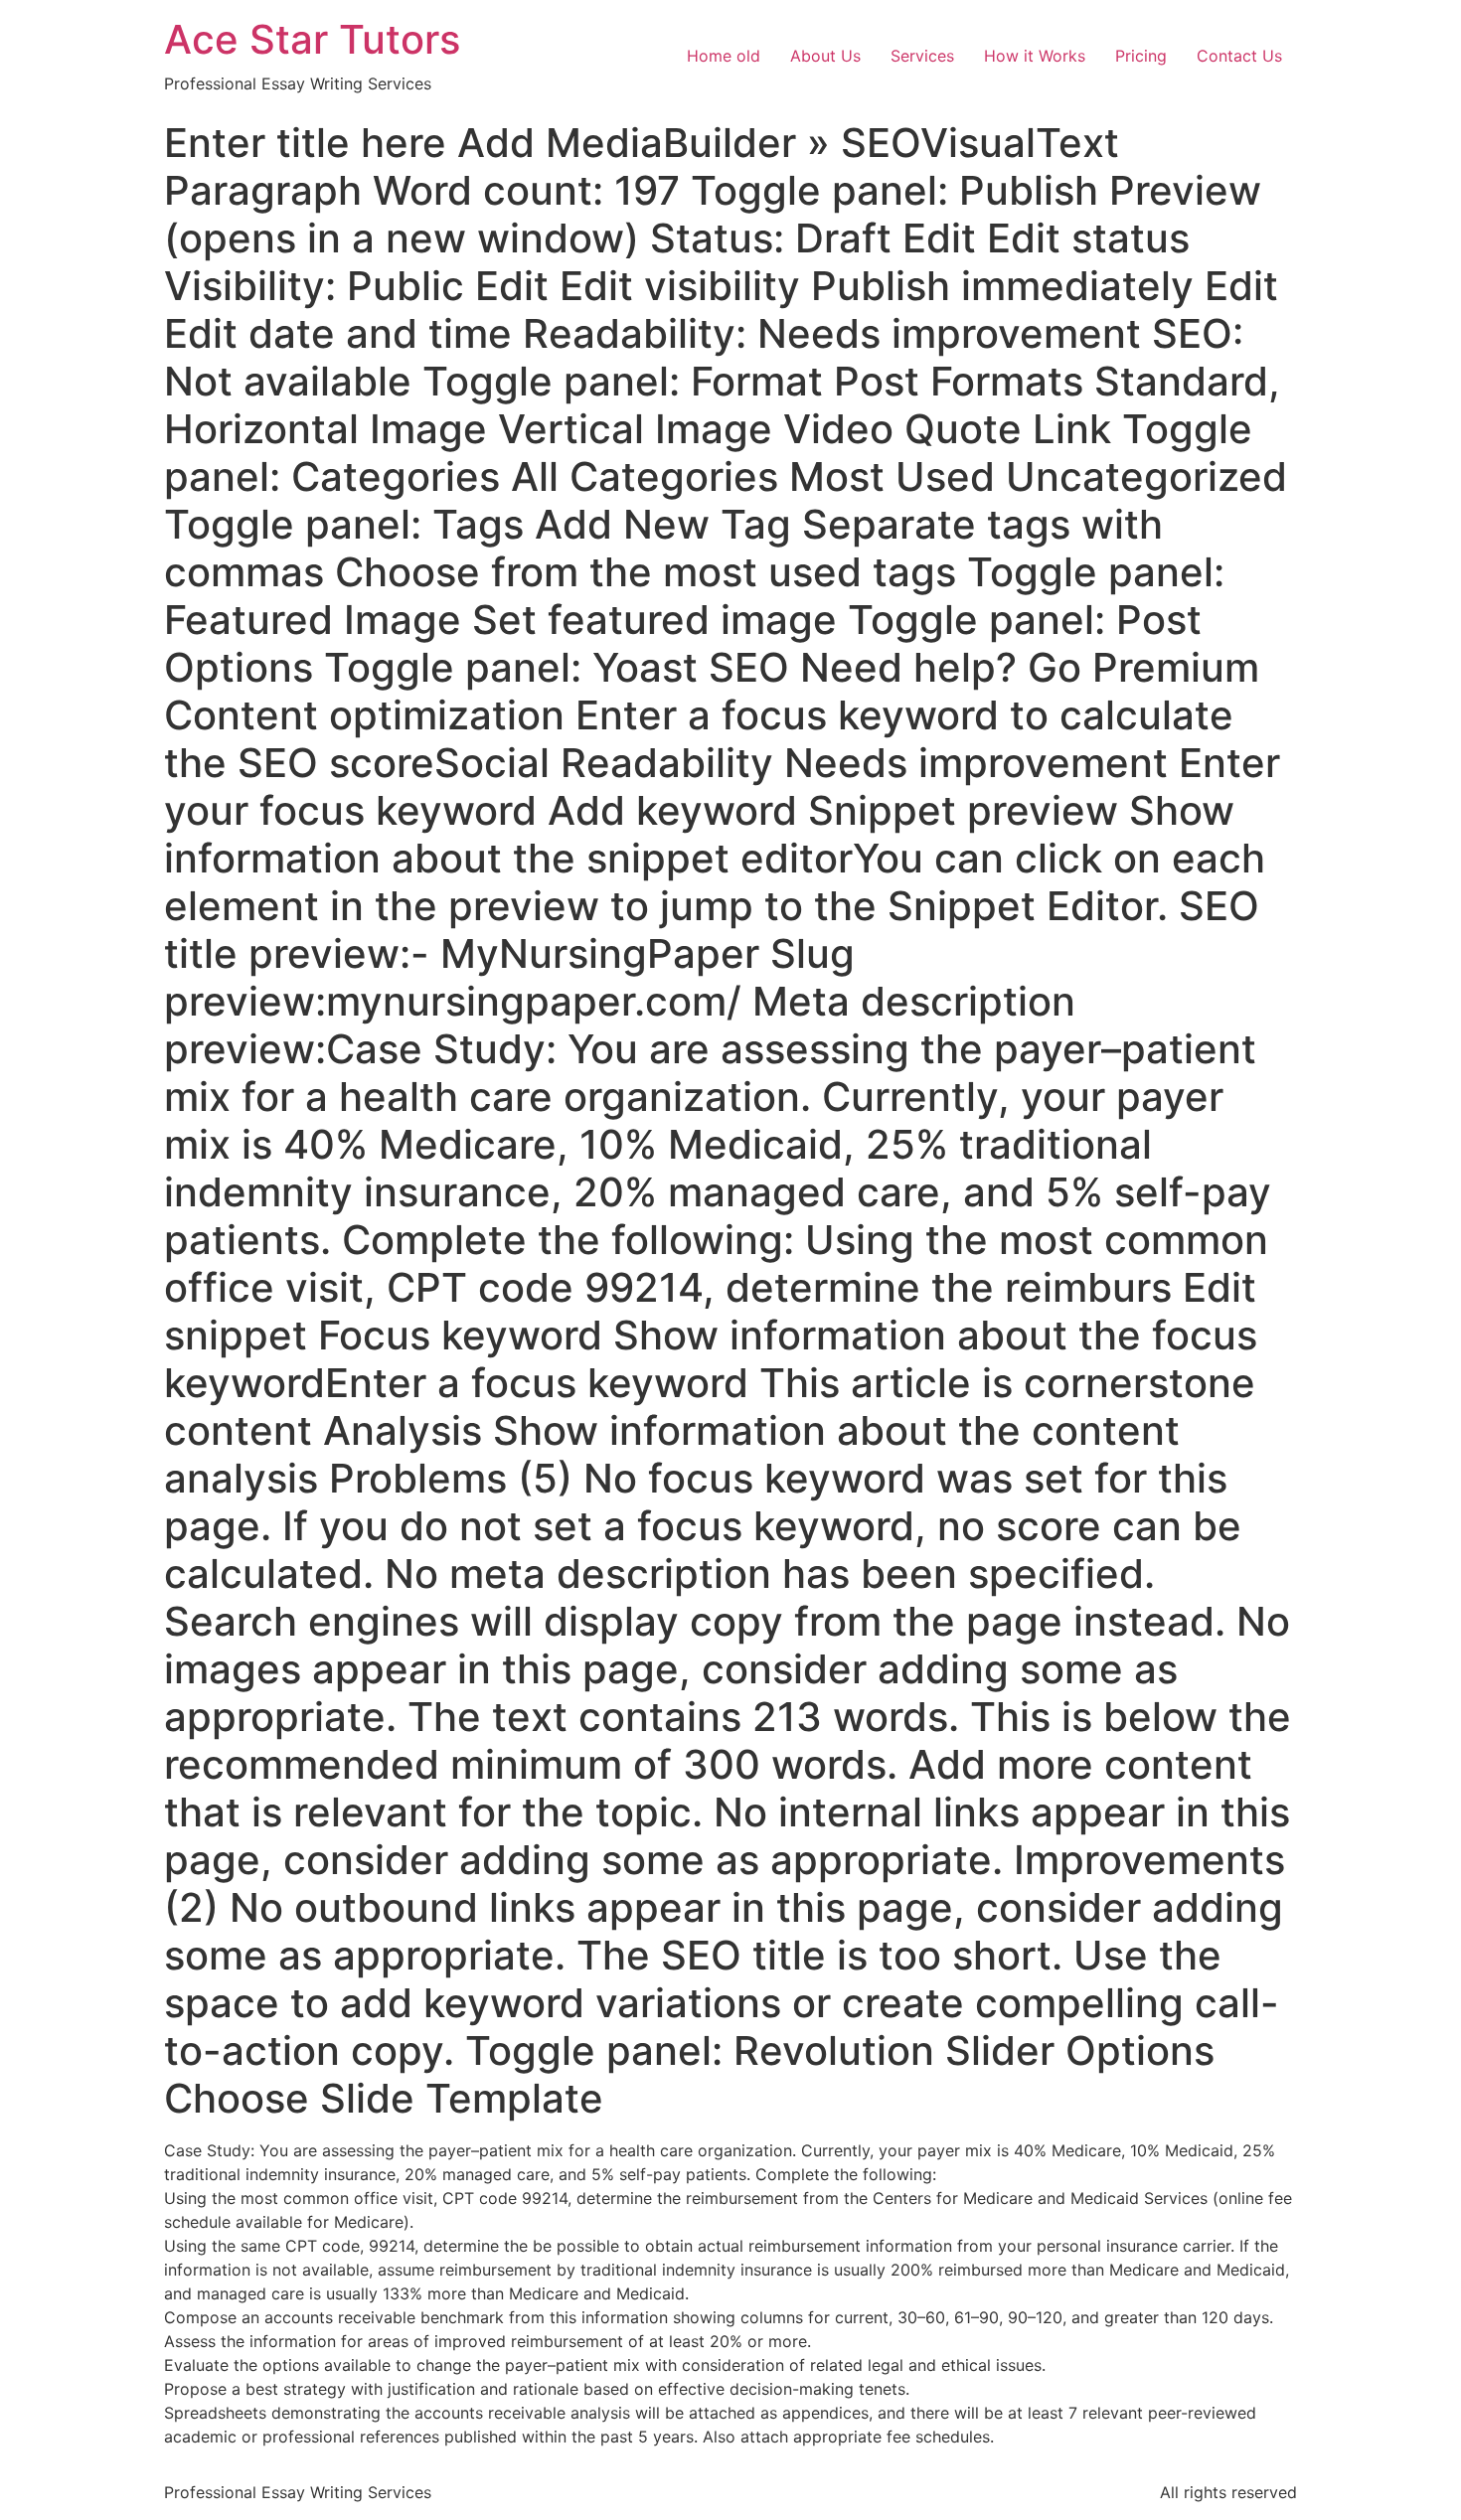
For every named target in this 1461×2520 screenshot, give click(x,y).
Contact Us (1239, 56)
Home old (724, 56)
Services (922, 56)
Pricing (1141, 56)
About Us (825, 56)
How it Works (1035, 56)
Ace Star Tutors (312, 39)
